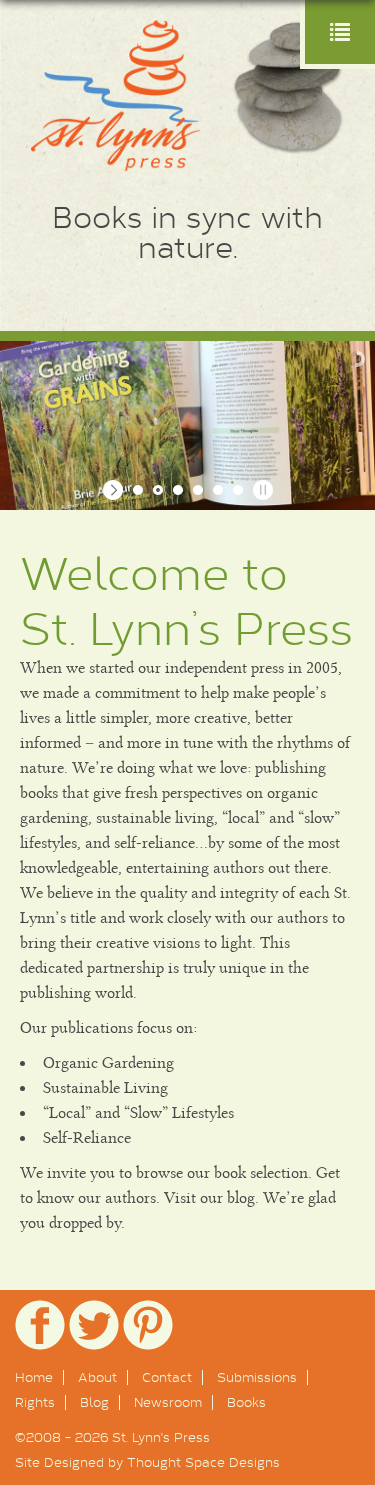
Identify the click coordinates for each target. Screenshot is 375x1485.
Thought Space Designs (203, 1462)
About (97, 1377)
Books (246, 1402)
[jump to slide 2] (158, 490)
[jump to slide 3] (178, 490)
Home (34, 1377)
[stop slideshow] (260, 490)
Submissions (257, 1377)
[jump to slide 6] (238, 490)
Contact (167, 1377)
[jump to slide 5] (218, 490)
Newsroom (168, 1402)
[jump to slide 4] (198, 490)
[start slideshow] (115, 490)
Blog (94, 1402)
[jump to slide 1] (138, 490)
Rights (35, 1402)
